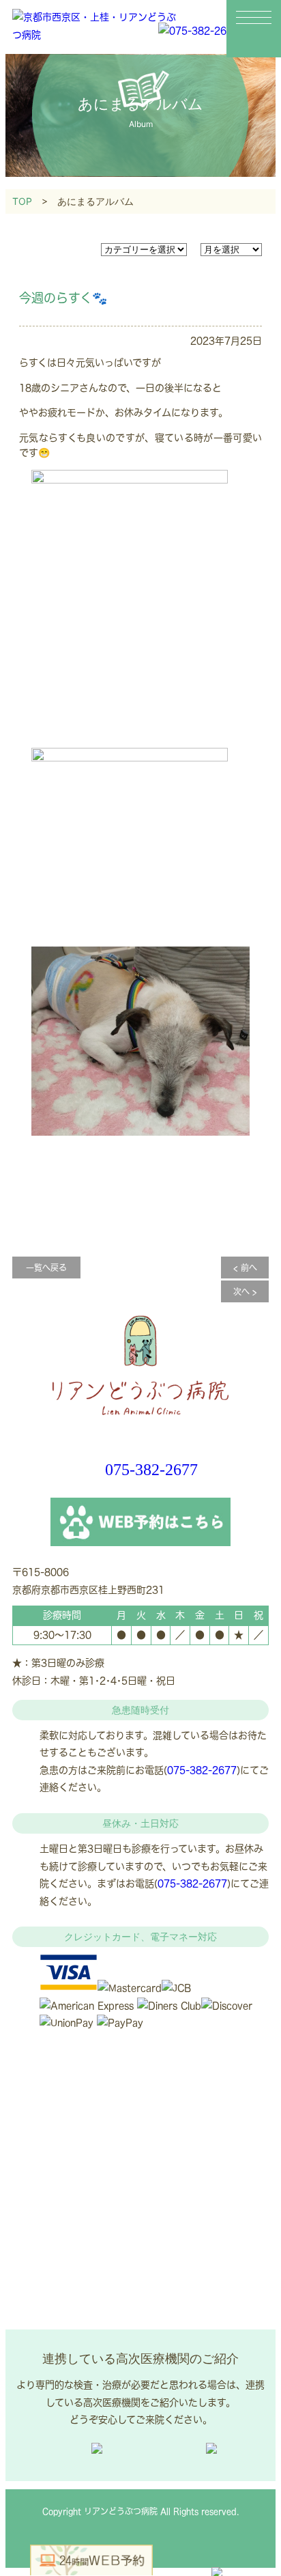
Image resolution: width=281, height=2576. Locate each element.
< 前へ (245, 1268)
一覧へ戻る (46, 1268)
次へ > (245, 1291)
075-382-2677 (151, 1470)
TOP (22, 201)
